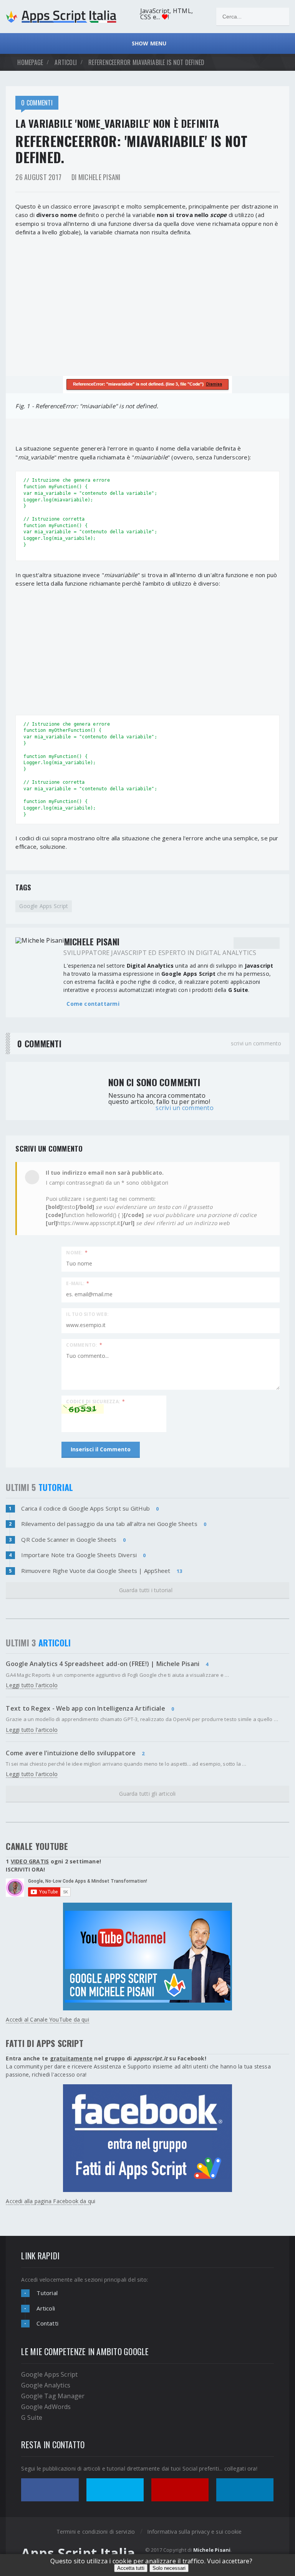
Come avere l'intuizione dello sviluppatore (71, 1753)
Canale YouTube (37, 1846)
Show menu (147, 43)
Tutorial (47, 2293)
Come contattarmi (93, 1004)
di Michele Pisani (96, 177)
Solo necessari (169, 2568)
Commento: (84, 1345)
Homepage (30, 62)
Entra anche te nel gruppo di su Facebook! (106, 2058)
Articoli (46, 2308)
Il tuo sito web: (87, 1314)
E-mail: (78, 1283)
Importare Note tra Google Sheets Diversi (79, 1555)
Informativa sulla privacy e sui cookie (194, 2532)
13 (179, 1571)
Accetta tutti (131, 2568)
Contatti (47, 2323)
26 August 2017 (38, 177)
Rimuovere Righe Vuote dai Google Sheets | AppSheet (96, 1571)
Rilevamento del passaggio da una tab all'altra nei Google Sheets (109, 1524)
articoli (66, 62)
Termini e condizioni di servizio (96, 2532)
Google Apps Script (44, 906)
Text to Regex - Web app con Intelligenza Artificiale (85, 1708)
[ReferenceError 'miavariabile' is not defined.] (147, 385)
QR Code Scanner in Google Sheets (69, 1539)
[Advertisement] (147, 300)
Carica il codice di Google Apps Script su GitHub (85, 1508)
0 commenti (37, 103)
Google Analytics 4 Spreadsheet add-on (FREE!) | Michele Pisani (103, 1664)
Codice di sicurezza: (95, 1401)
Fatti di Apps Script (45, 2043)
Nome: (77, 1252)
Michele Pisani (212, 2550)
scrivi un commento (256, 1043)
